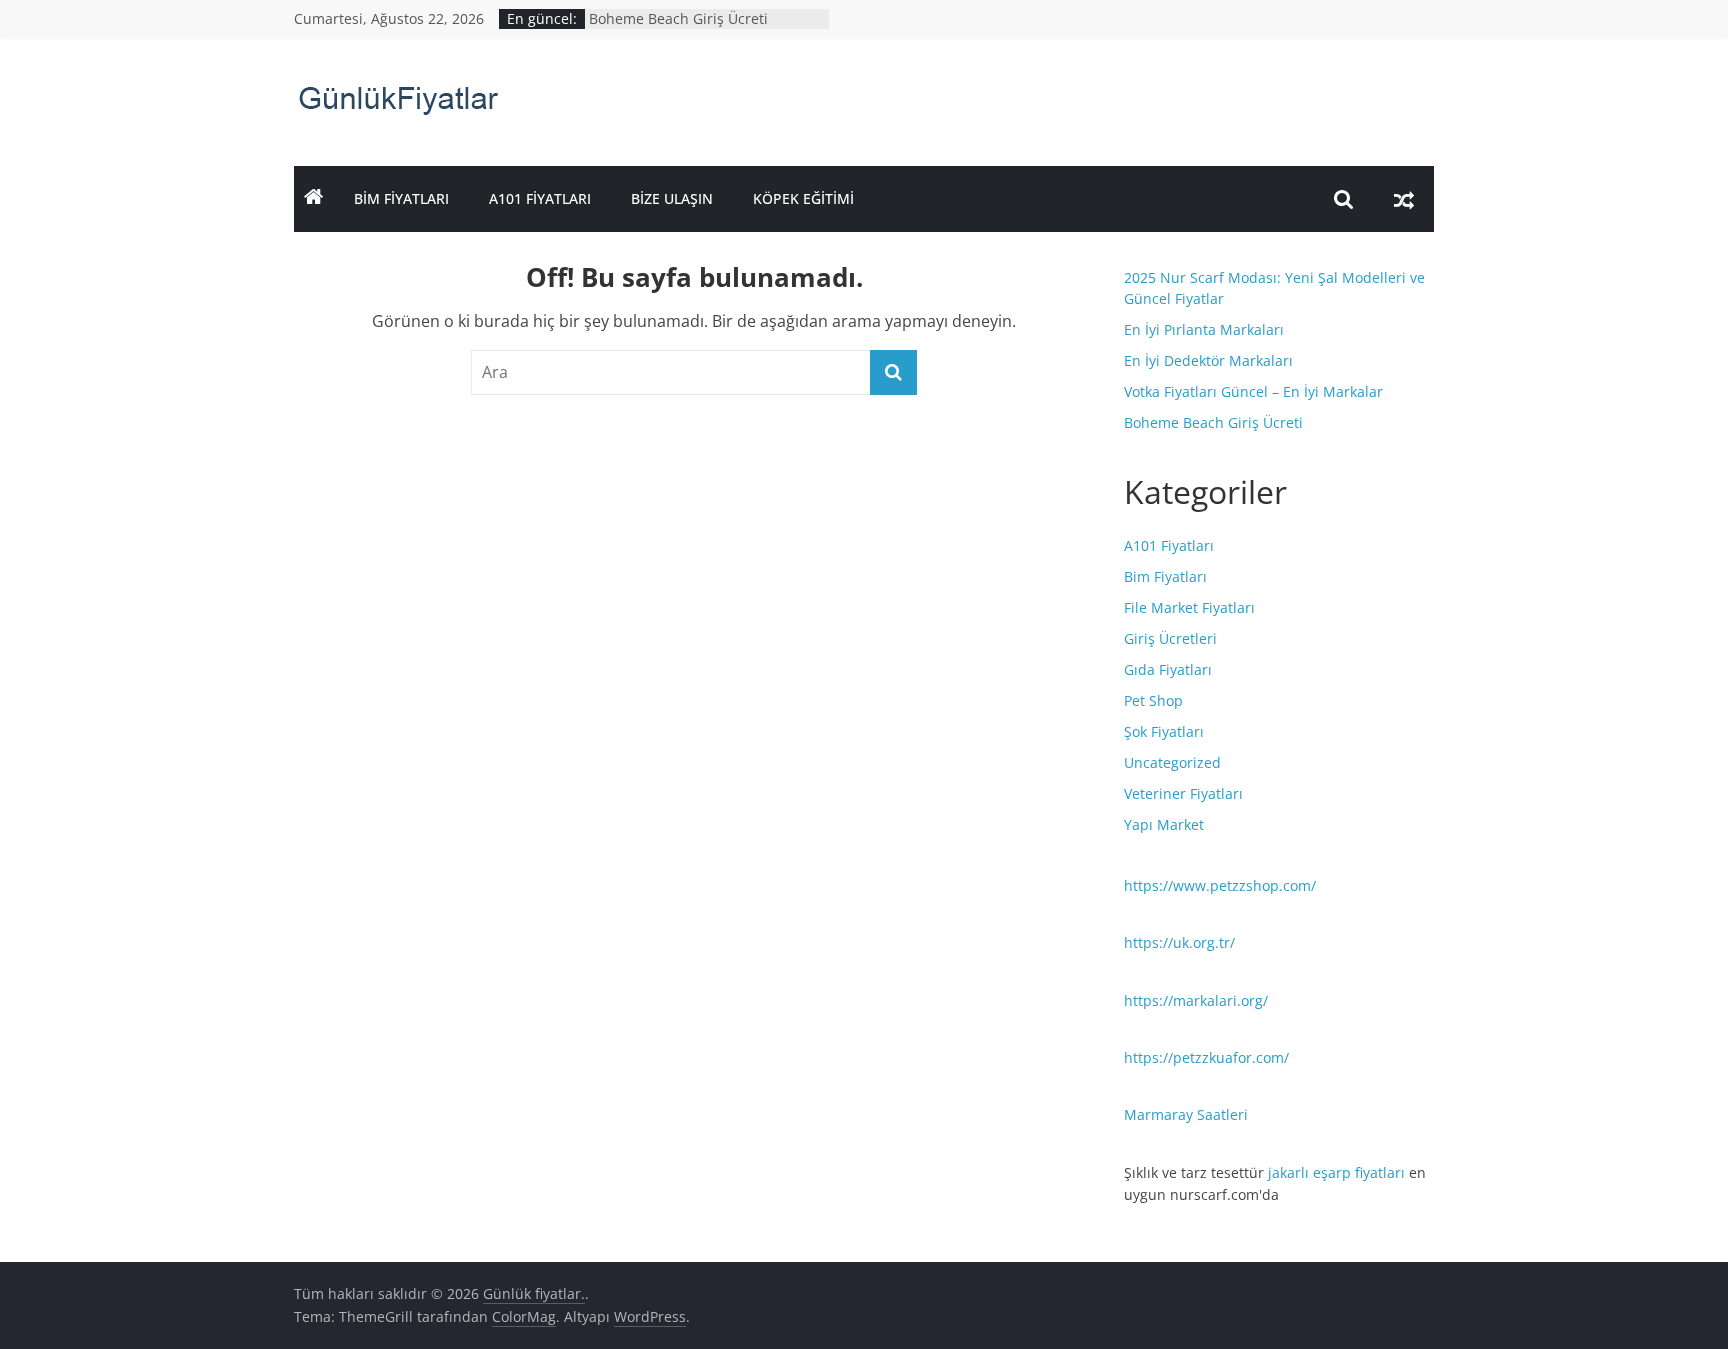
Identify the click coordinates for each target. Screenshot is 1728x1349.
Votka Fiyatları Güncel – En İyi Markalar (1253, 391)
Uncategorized (1172, 762)
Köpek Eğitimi (803, 198)
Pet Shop (1153, 700)
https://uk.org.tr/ (1179, 942)
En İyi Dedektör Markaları (1208, 360)
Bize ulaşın (672, 198)
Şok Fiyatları (1164, 731)
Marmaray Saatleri (1186, 1114)
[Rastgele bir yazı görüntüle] (1404, 199)
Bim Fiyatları (401, 198)
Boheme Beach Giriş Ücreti (678, 18)
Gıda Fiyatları (1168, 669)
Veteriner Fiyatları (1183, 793)
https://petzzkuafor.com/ (1206, 1057)
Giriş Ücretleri (1170, 638)
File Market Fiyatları (1189, 607)
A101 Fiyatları (540, 198)
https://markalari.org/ (1196, 1000)
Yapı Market (1164, 824)
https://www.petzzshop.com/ (1220, 885)
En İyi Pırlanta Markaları (1204, 329)
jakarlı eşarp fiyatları (1336, 1172)
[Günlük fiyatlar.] (314, 199)
